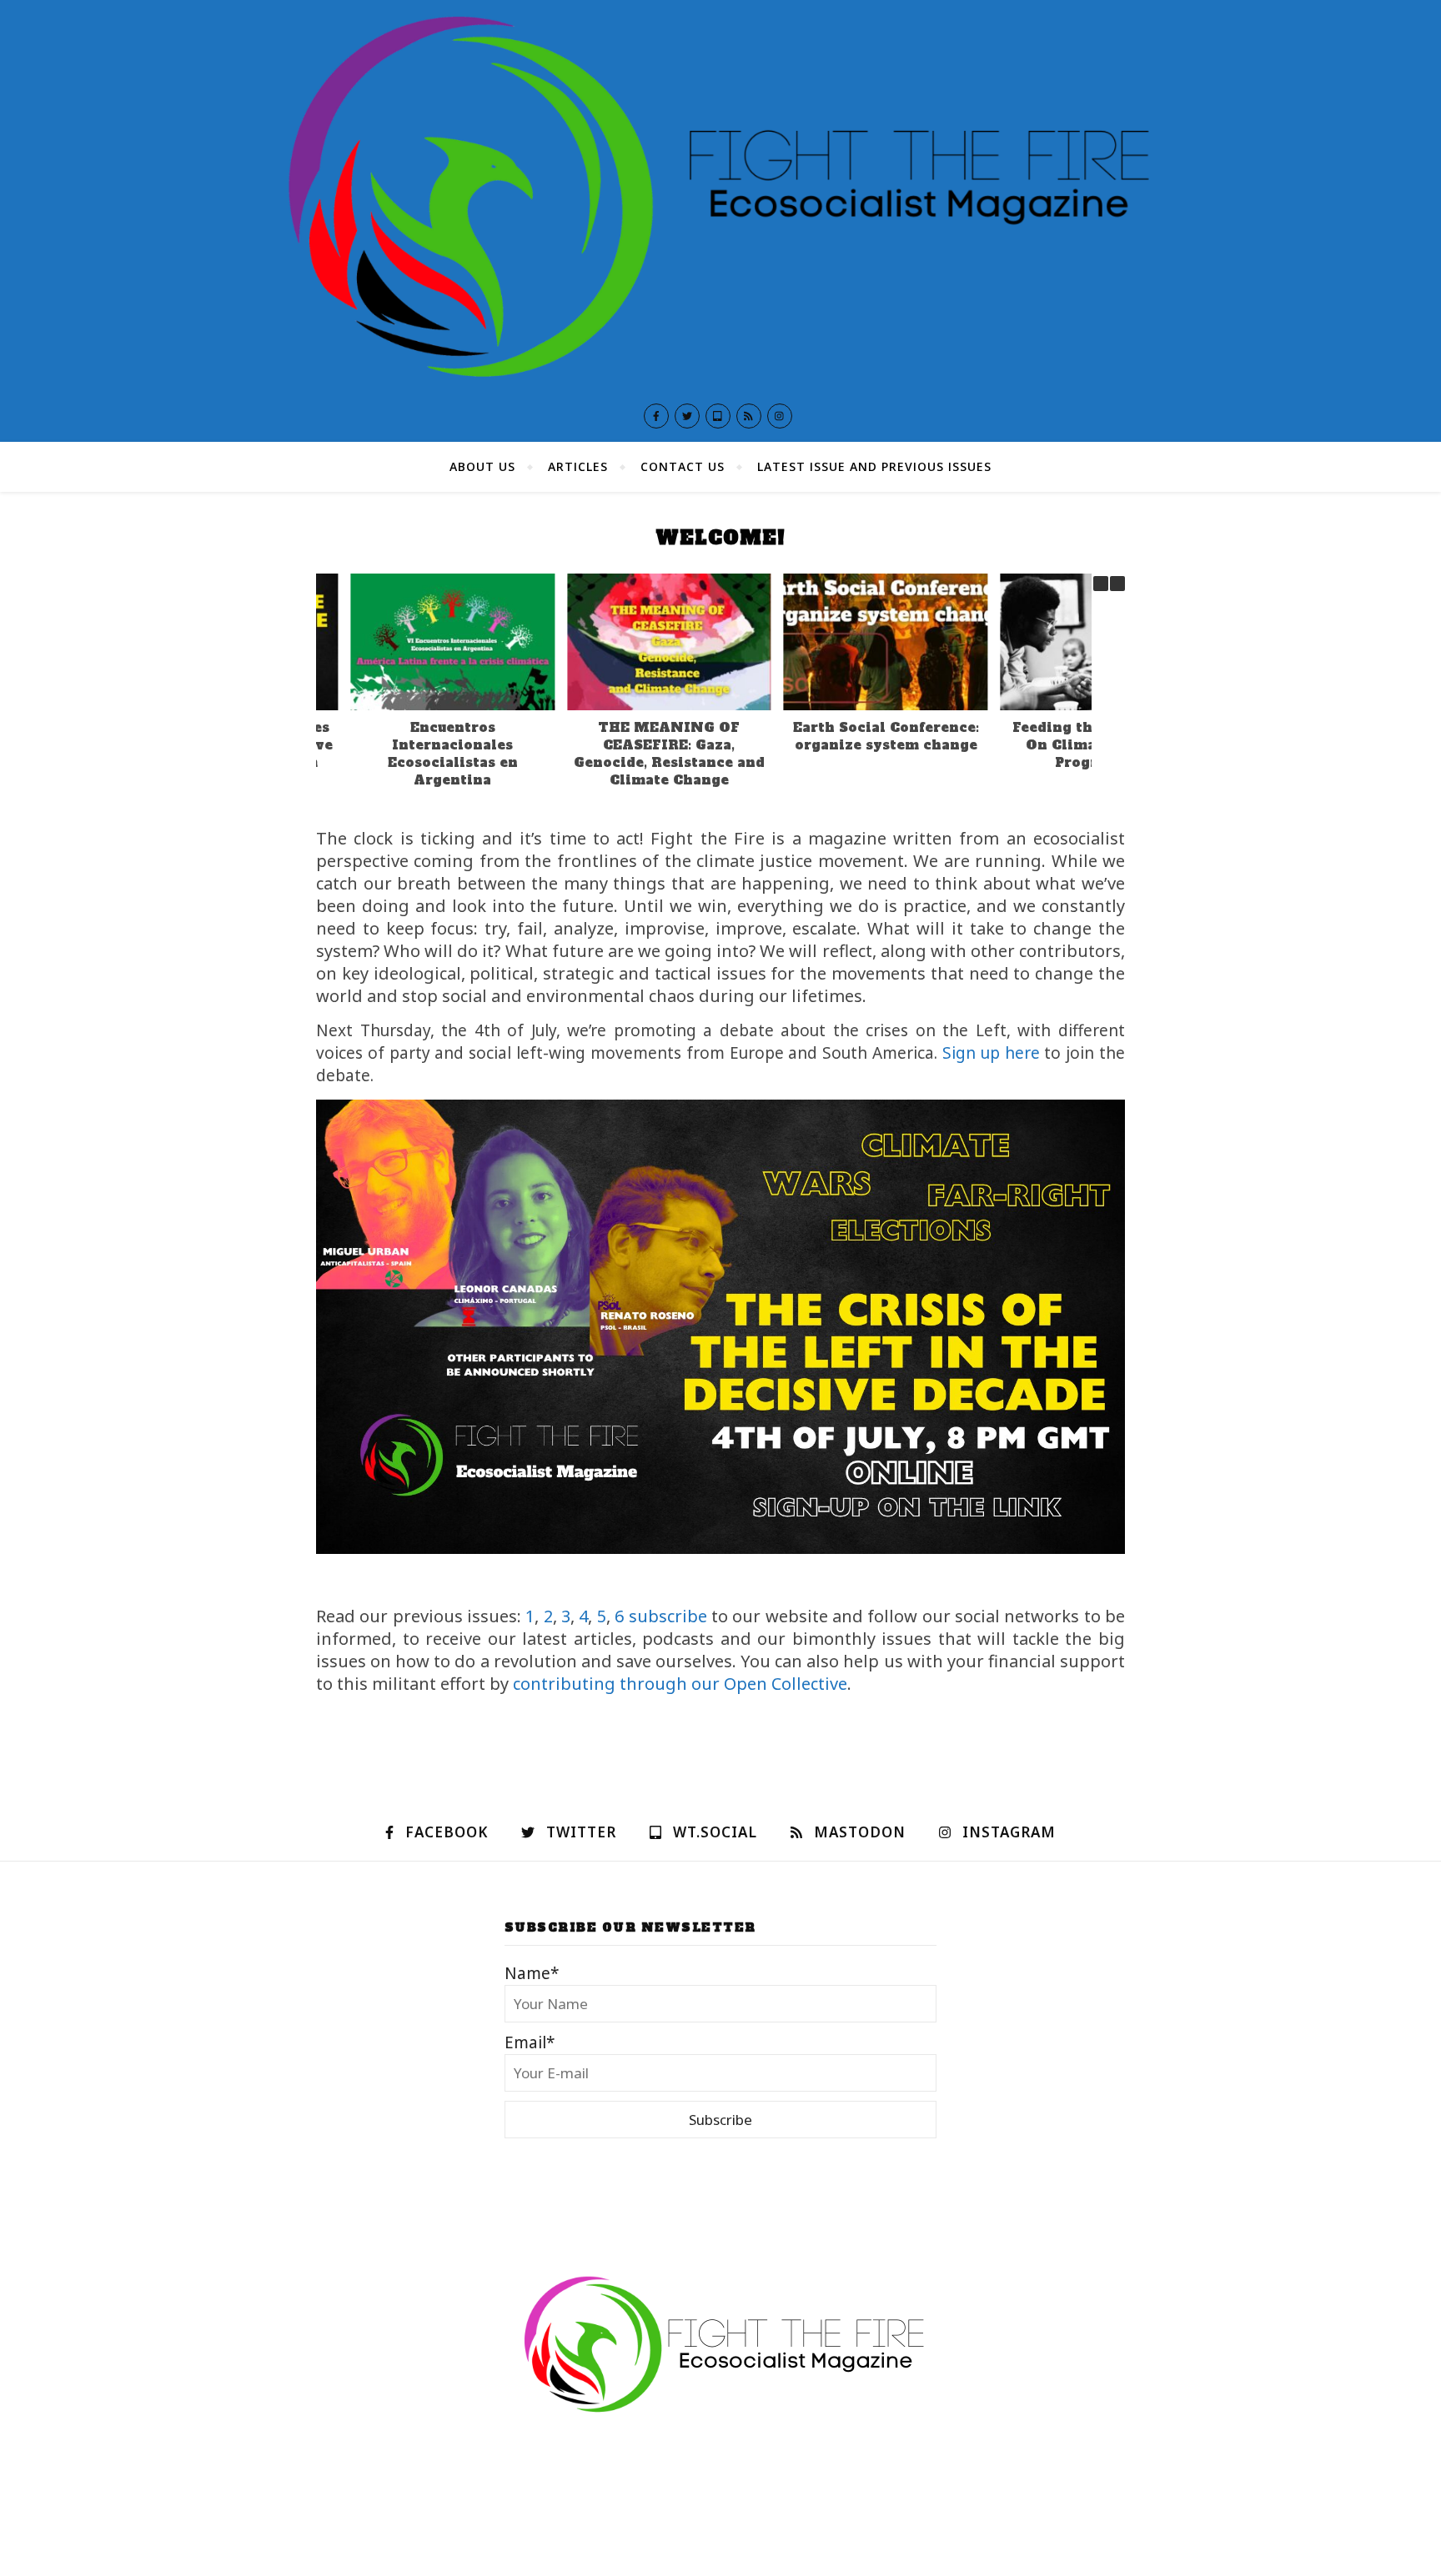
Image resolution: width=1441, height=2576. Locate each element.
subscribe (668, 1616)
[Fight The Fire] (720, 195)
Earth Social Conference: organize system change (851, 736)
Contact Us (683, 466)
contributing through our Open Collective (680, 1684)
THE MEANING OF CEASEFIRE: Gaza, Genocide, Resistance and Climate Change (634, 754)
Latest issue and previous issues (874, 466)
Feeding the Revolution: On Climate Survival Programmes (1068, 745)
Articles (578, 466)
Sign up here (991, 1053)
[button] (1117, 584)
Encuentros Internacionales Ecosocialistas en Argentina (418, 754)
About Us (482, 466)
